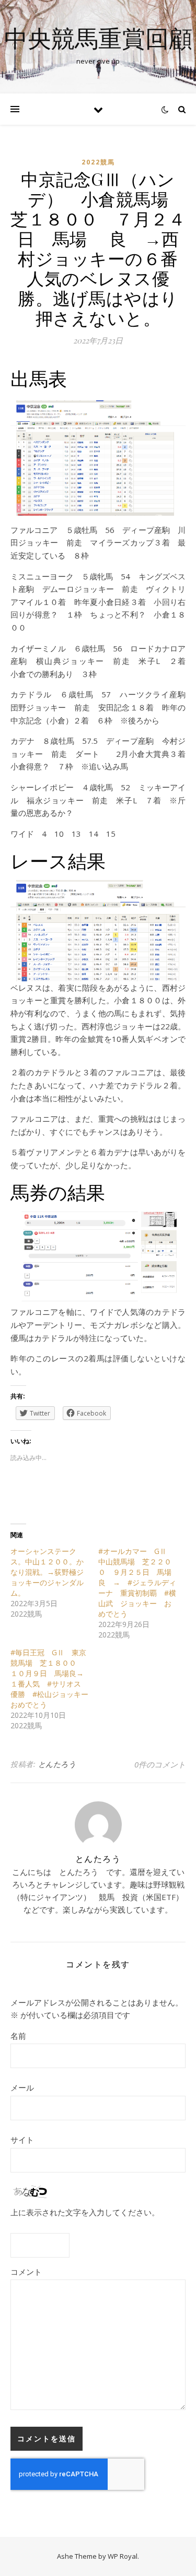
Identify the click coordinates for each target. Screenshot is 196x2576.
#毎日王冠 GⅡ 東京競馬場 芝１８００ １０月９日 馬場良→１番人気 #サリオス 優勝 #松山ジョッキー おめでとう (53, 1678)
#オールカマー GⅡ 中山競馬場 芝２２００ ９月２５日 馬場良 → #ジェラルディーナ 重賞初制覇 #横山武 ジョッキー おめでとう (137, 1582)
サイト (22, 2140)
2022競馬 (98, 162)
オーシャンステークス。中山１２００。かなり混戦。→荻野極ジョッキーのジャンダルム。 (47, 1572)
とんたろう (57, 1764)
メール (22, 2087)
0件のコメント (160, 1764)
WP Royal (123, 2556)
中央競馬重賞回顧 (98, 38)
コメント (26, 2272)
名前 (18, 2036)
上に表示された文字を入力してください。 (85, 2212)
